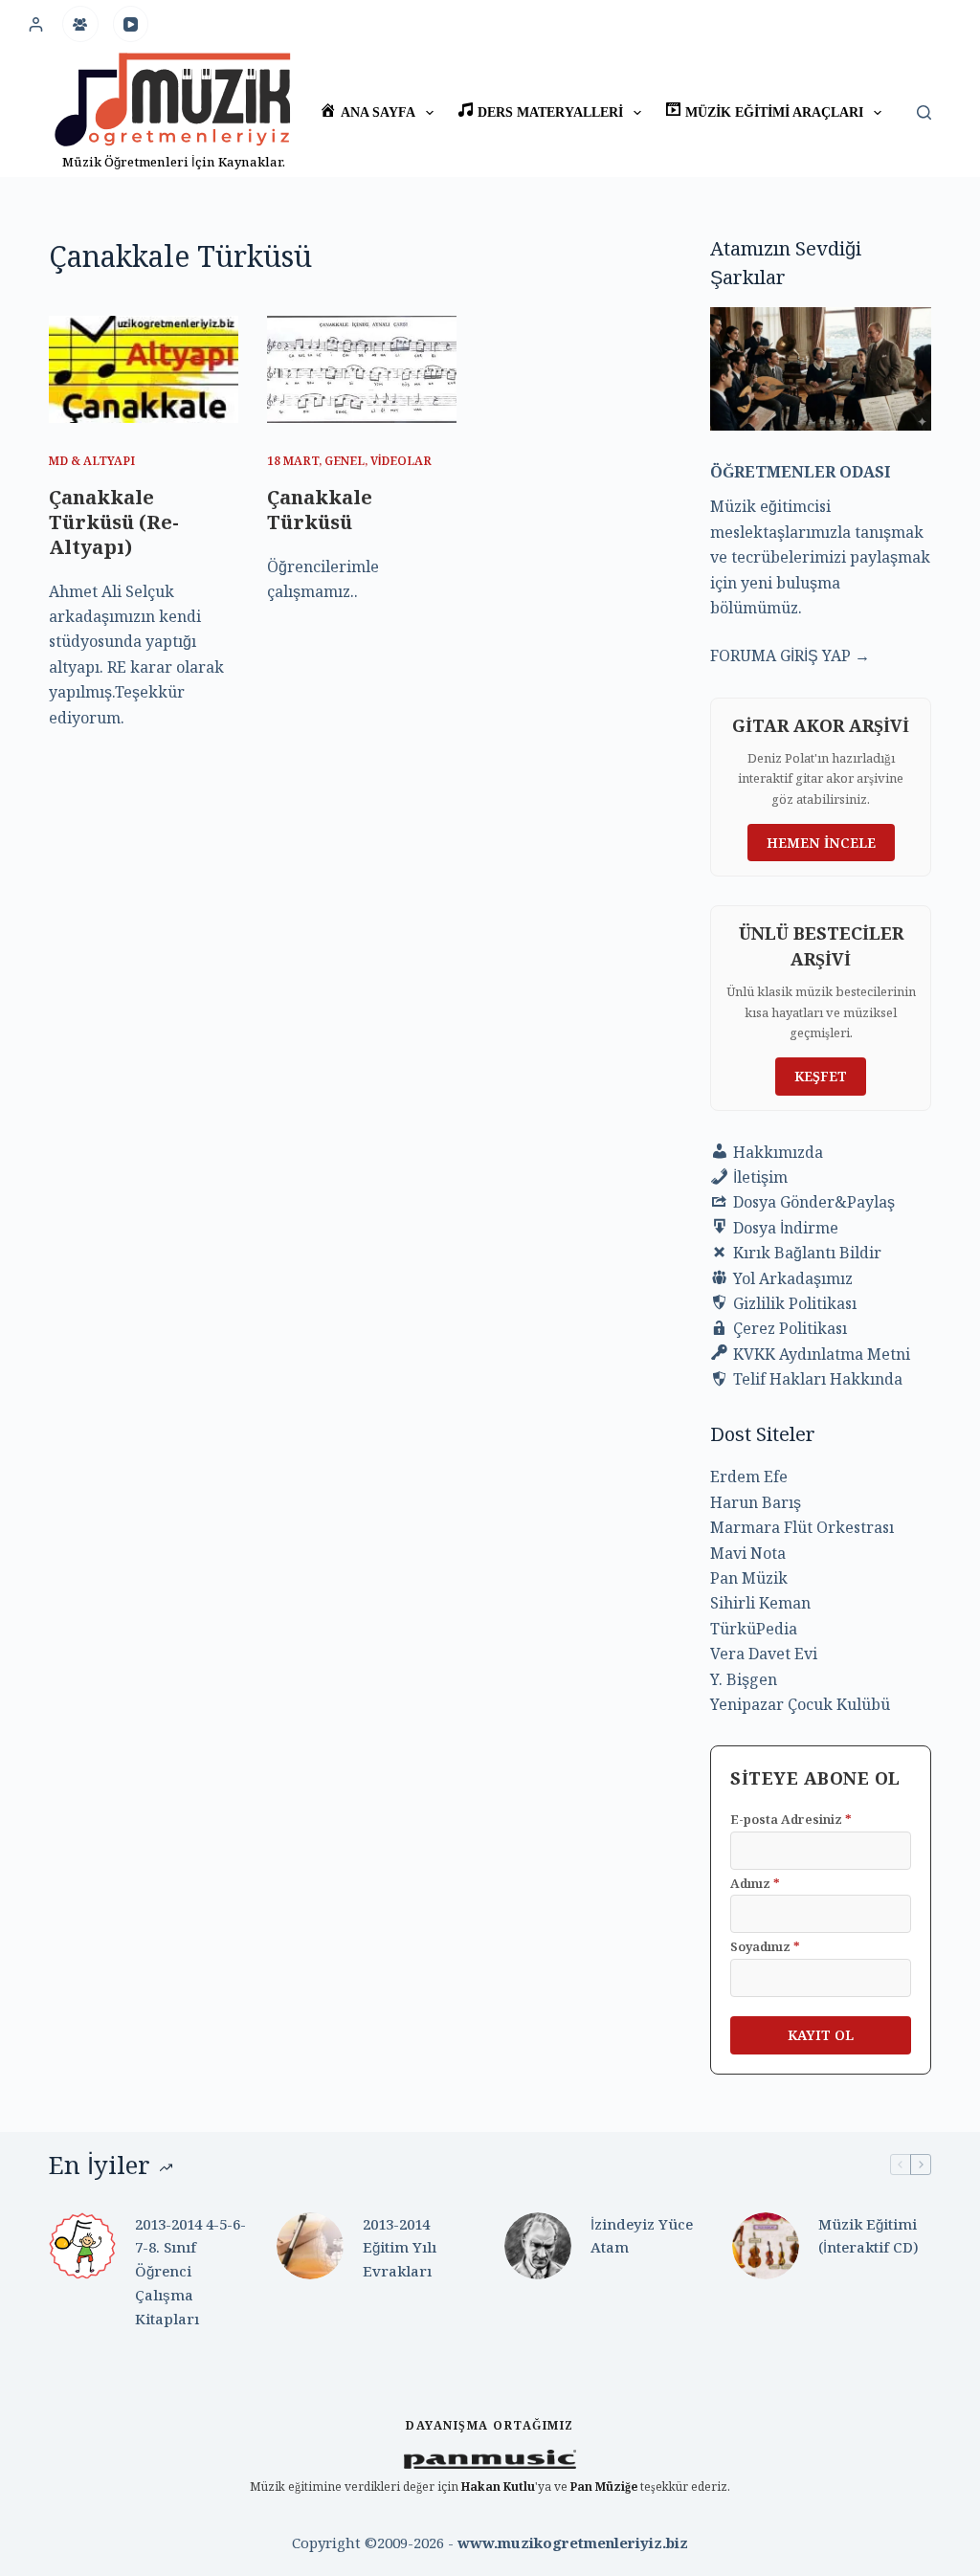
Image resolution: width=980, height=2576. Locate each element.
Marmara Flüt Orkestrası (802, 1527)
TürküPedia (754, 1629)
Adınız (755, 1883)
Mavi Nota (748, 1553)
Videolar (401, 461)
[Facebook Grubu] (80, 24)
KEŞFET (821, 1076)
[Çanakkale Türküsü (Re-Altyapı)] (144, 369)
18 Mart (293, 461)
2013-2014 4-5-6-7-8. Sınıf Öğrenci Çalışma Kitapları (190, 2271)
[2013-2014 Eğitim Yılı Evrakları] (310, 2246)
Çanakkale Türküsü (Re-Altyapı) (114, 522)
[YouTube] (131, 24)
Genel (345, 461)
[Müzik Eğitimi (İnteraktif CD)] (766, 2246)
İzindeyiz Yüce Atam (642, 2236)
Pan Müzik (749, 1578)
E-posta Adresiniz (791, 1819)
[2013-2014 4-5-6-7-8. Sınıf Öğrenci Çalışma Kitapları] (82, 2246)
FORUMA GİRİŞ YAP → (790, 655)
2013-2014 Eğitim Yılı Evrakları (400, 2248)
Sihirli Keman (760, 1603)
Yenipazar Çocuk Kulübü (800, 1704)
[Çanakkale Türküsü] (362, 369)
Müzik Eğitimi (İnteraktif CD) (869, 2236)
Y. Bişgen (744, 1679)
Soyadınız (765, 1946)
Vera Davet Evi (764, 1654)
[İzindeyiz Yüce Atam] (538, 2246)
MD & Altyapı (92, 461)
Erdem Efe (749, 1477)
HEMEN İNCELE (821, 843)
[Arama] (924, 112)
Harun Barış (756, 1502)
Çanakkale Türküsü (320, 510)
